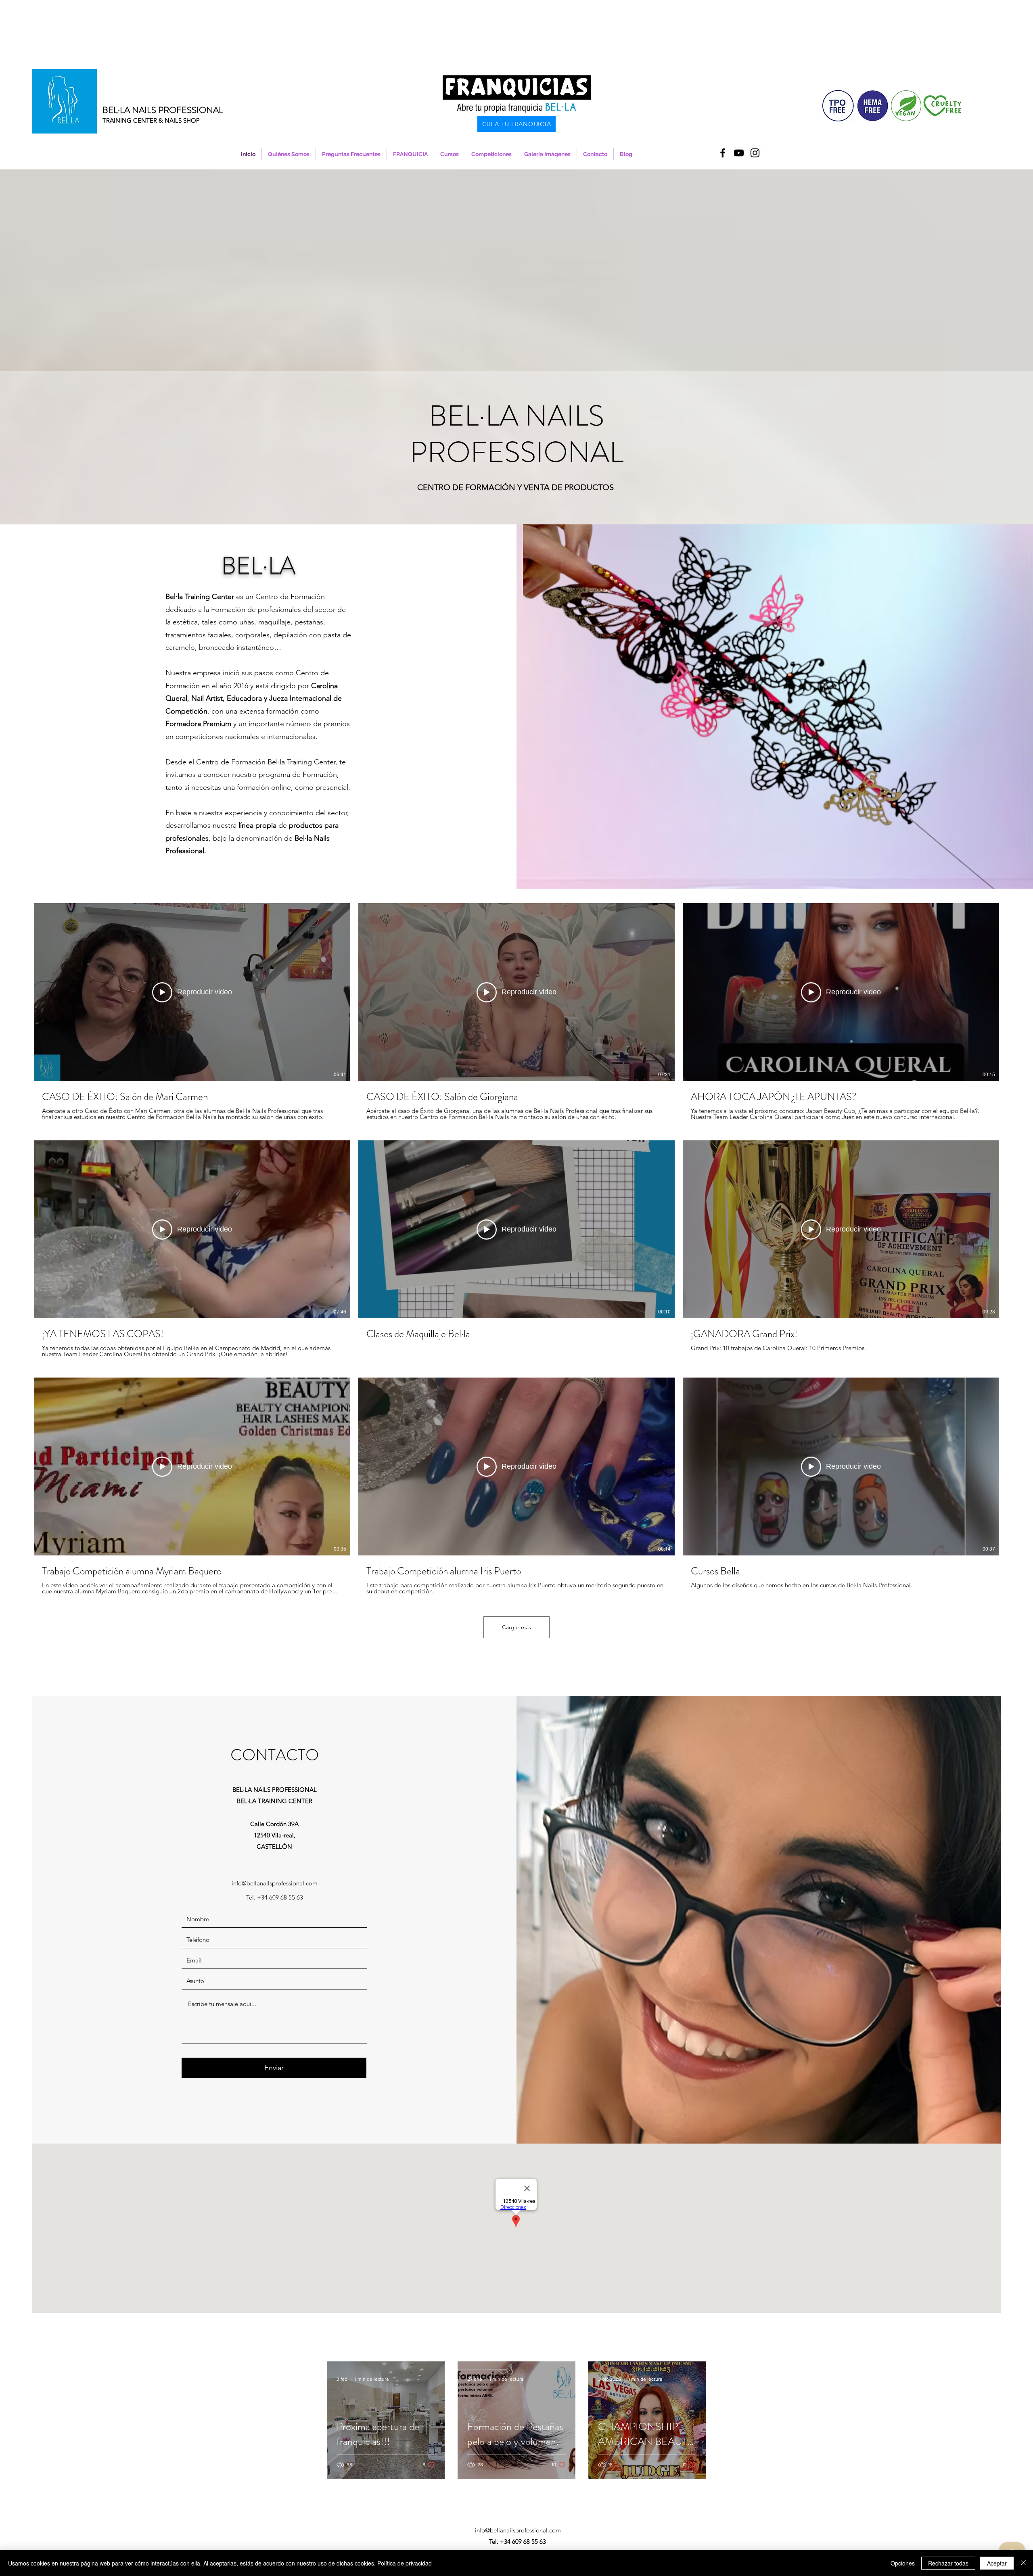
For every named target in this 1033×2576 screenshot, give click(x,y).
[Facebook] (723, 153)
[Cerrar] (1023, 2563)
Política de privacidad (405, 2563)
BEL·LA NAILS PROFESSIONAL (163, 110)
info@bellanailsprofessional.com (275, 1883)
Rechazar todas (948, 2563)
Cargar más (516, 1627)
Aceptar (997, 2563)
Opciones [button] (903, 2563)
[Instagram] (755, 153)
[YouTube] (739, 153)
